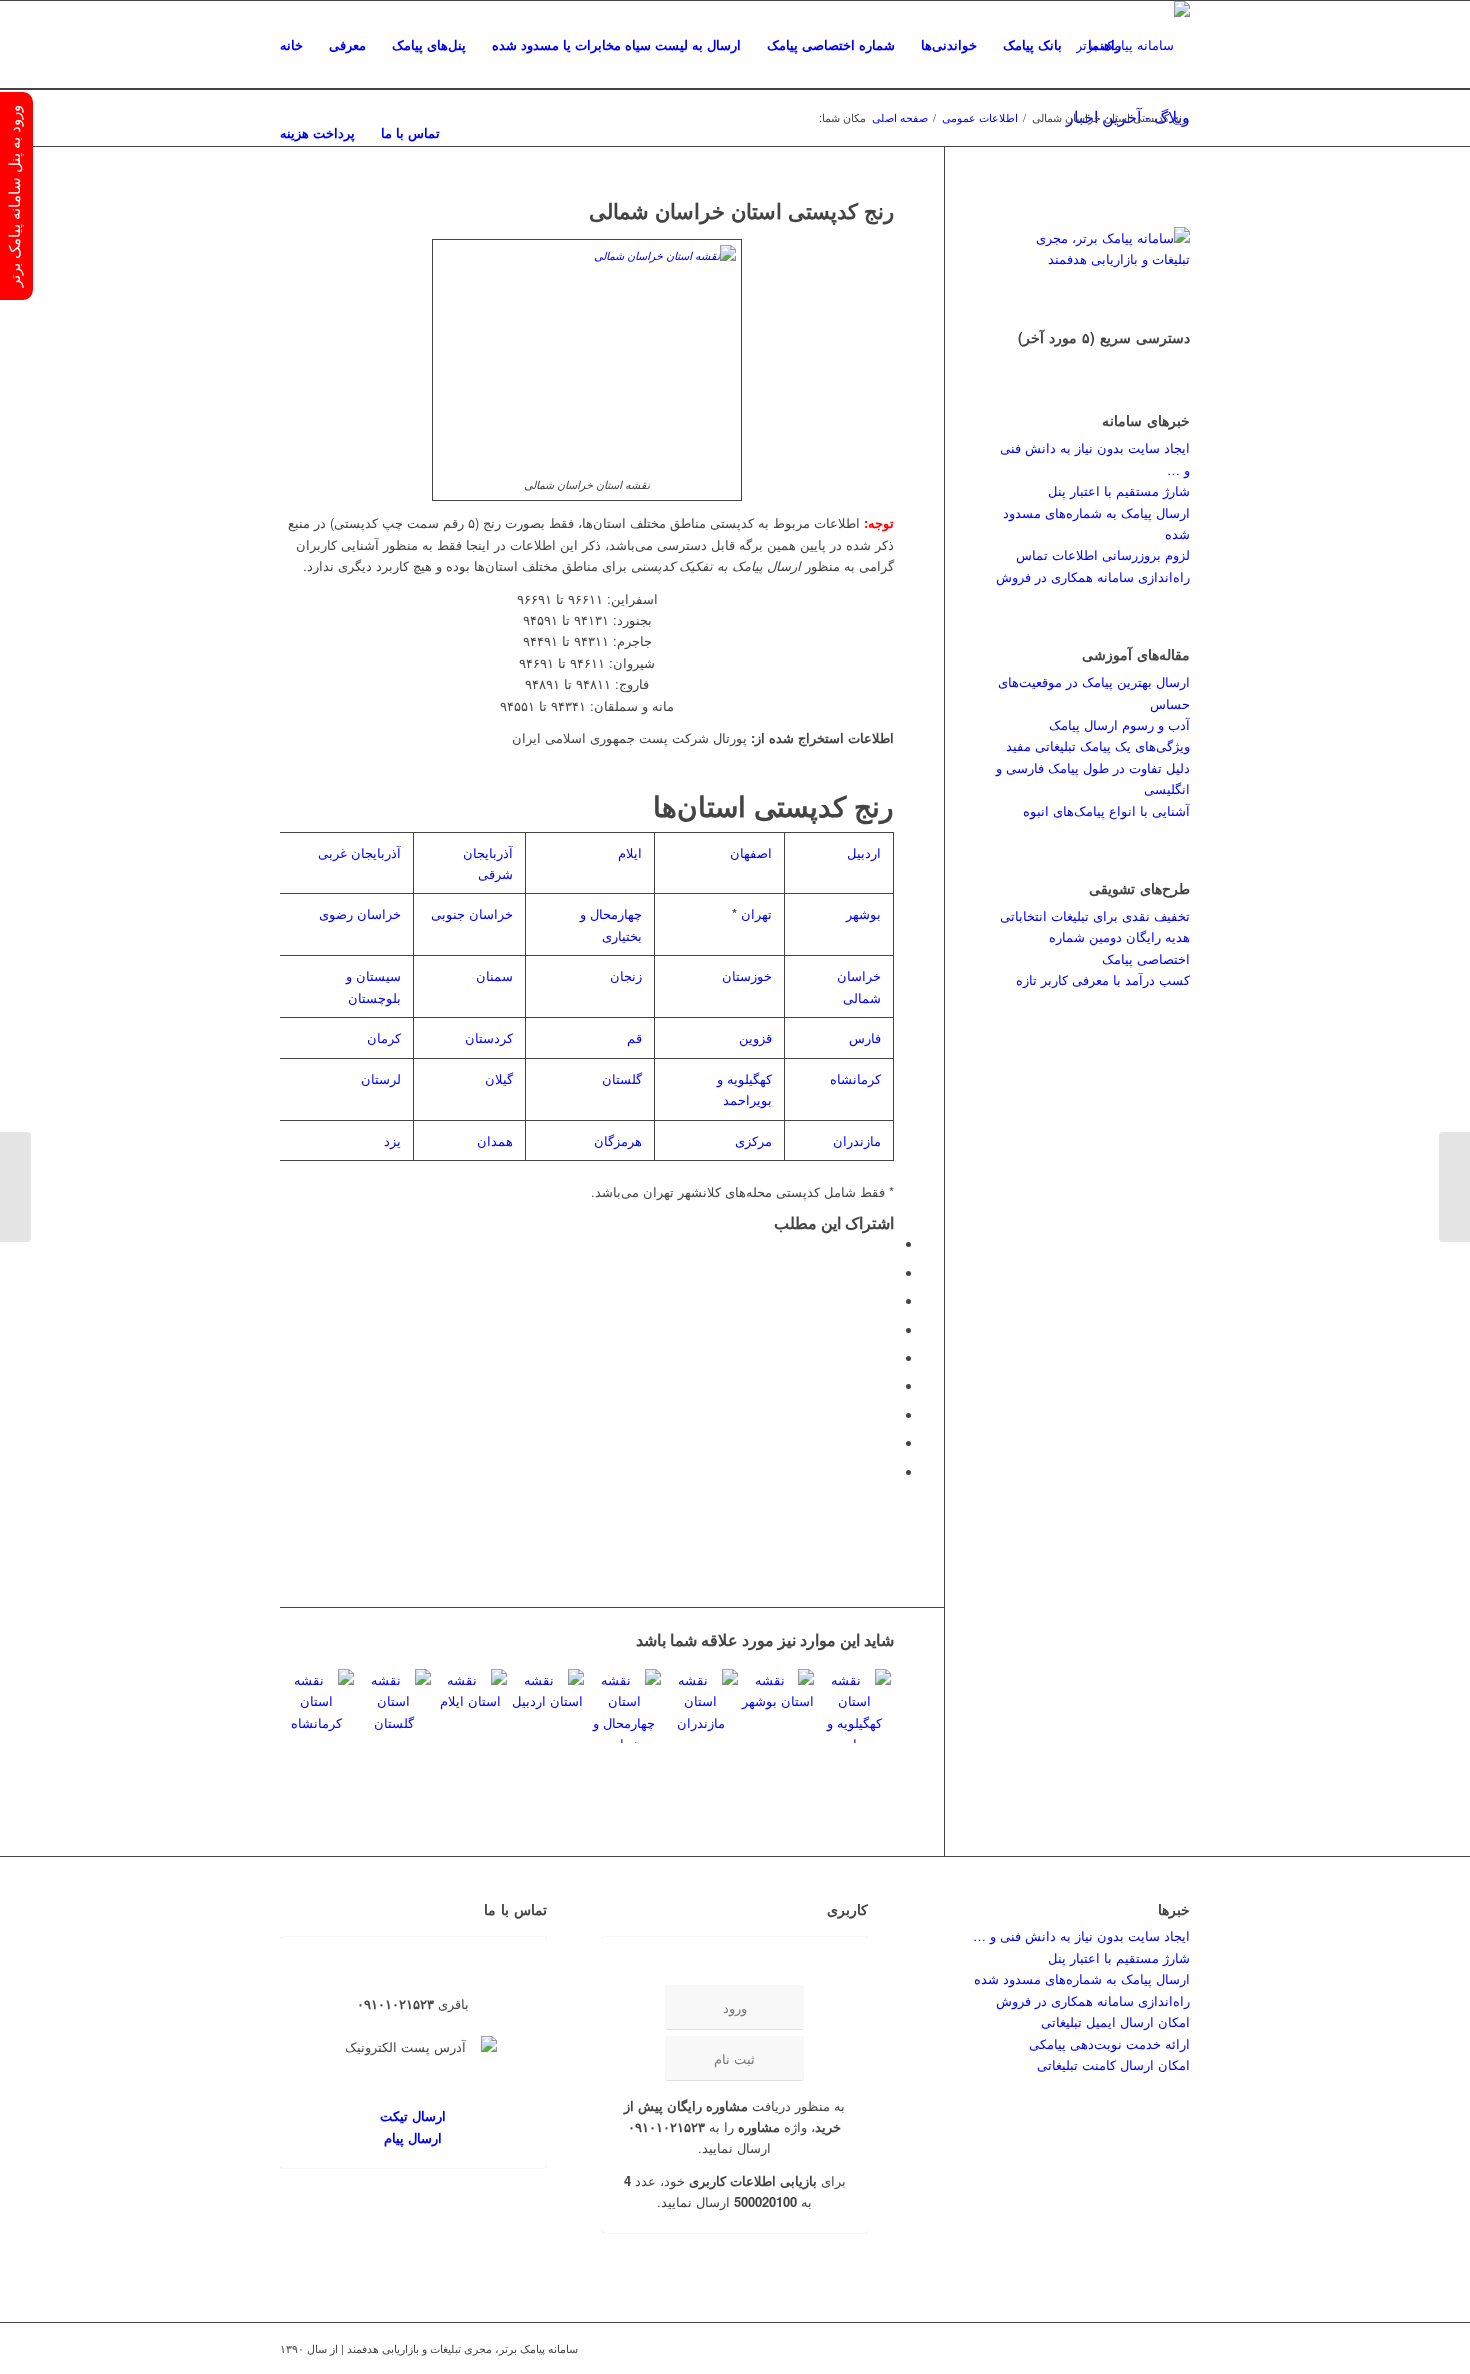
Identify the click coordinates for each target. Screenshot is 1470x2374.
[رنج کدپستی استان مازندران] (701, 1706)
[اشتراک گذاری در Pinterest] (889, 1330)
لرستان (381, 1078)
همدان (495, 1140)
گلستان (622, 1078)
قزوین (755, 1037)
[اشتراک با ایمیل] (889, 1472)
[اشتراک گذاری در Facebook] (889, 1244)
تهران (756, 913)
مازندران (857, 1140)
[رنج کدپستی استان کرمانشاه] (317, 1706)
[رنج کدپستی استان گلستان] (394, 1706)
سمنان (494, 975)
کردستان (489, 1037)
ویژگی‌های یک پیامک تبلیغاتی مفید (1098, 745)
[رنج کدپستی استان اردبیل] (547, 1706)
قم (634, 1037)
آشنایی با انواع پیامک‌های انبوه (1106, 810)
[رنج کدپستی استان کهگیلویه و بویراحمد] (854, 1706)
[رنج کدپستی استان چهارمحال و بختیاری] (624, 1706)
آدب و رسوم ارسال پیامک (1119, 724)
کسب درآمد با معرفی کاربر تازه (1103, 979)
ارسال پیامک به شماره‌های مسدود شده (1082, 1978)
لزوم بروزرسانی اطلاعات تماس (1103, 554)
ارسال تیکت (413, 2115)
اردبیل (864, 852)
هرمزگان (618, 1140)
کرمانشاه (855, 1078)
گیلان (499, 1078)
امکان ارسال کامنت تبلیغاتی (1113, 2064)
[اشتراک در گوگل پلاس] (889, 1301)
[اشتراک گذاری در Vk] (889, 1415)
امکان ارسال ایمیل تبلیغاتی (1115, 2021)
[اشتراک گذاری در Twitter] (889, 1273)
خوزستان (747, 975)
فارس (865, 1037)
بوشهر (863, 913)
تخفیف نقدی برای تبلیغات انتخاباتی (1095, 915)
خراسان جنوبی (472, 913)
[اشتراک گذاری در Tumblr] (889, 1386)
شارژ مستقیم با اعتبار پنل (1119, 490)
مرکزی (753, 1140)
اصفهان (751, 852)
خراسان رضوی (360, 913)
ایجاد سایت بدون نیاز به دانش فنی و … (1081, 1935)
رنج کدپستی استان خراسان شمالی (741, 210)
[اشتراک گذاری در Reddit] (889, 1443)
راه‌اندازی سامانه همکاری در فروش (1093, 576)
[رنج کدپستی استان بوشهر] (778, 1706)
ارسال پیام (413, 2137)
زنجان (626, 975)
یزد (392, 1140)
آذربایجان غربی (359, 852)
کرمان (384, 1037)
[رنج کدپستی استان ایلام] (471, 1706)
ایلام (630, 852)
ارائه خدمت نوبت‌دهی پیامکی (1109, 2043)
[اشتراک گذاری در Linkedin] (889, 1358)
